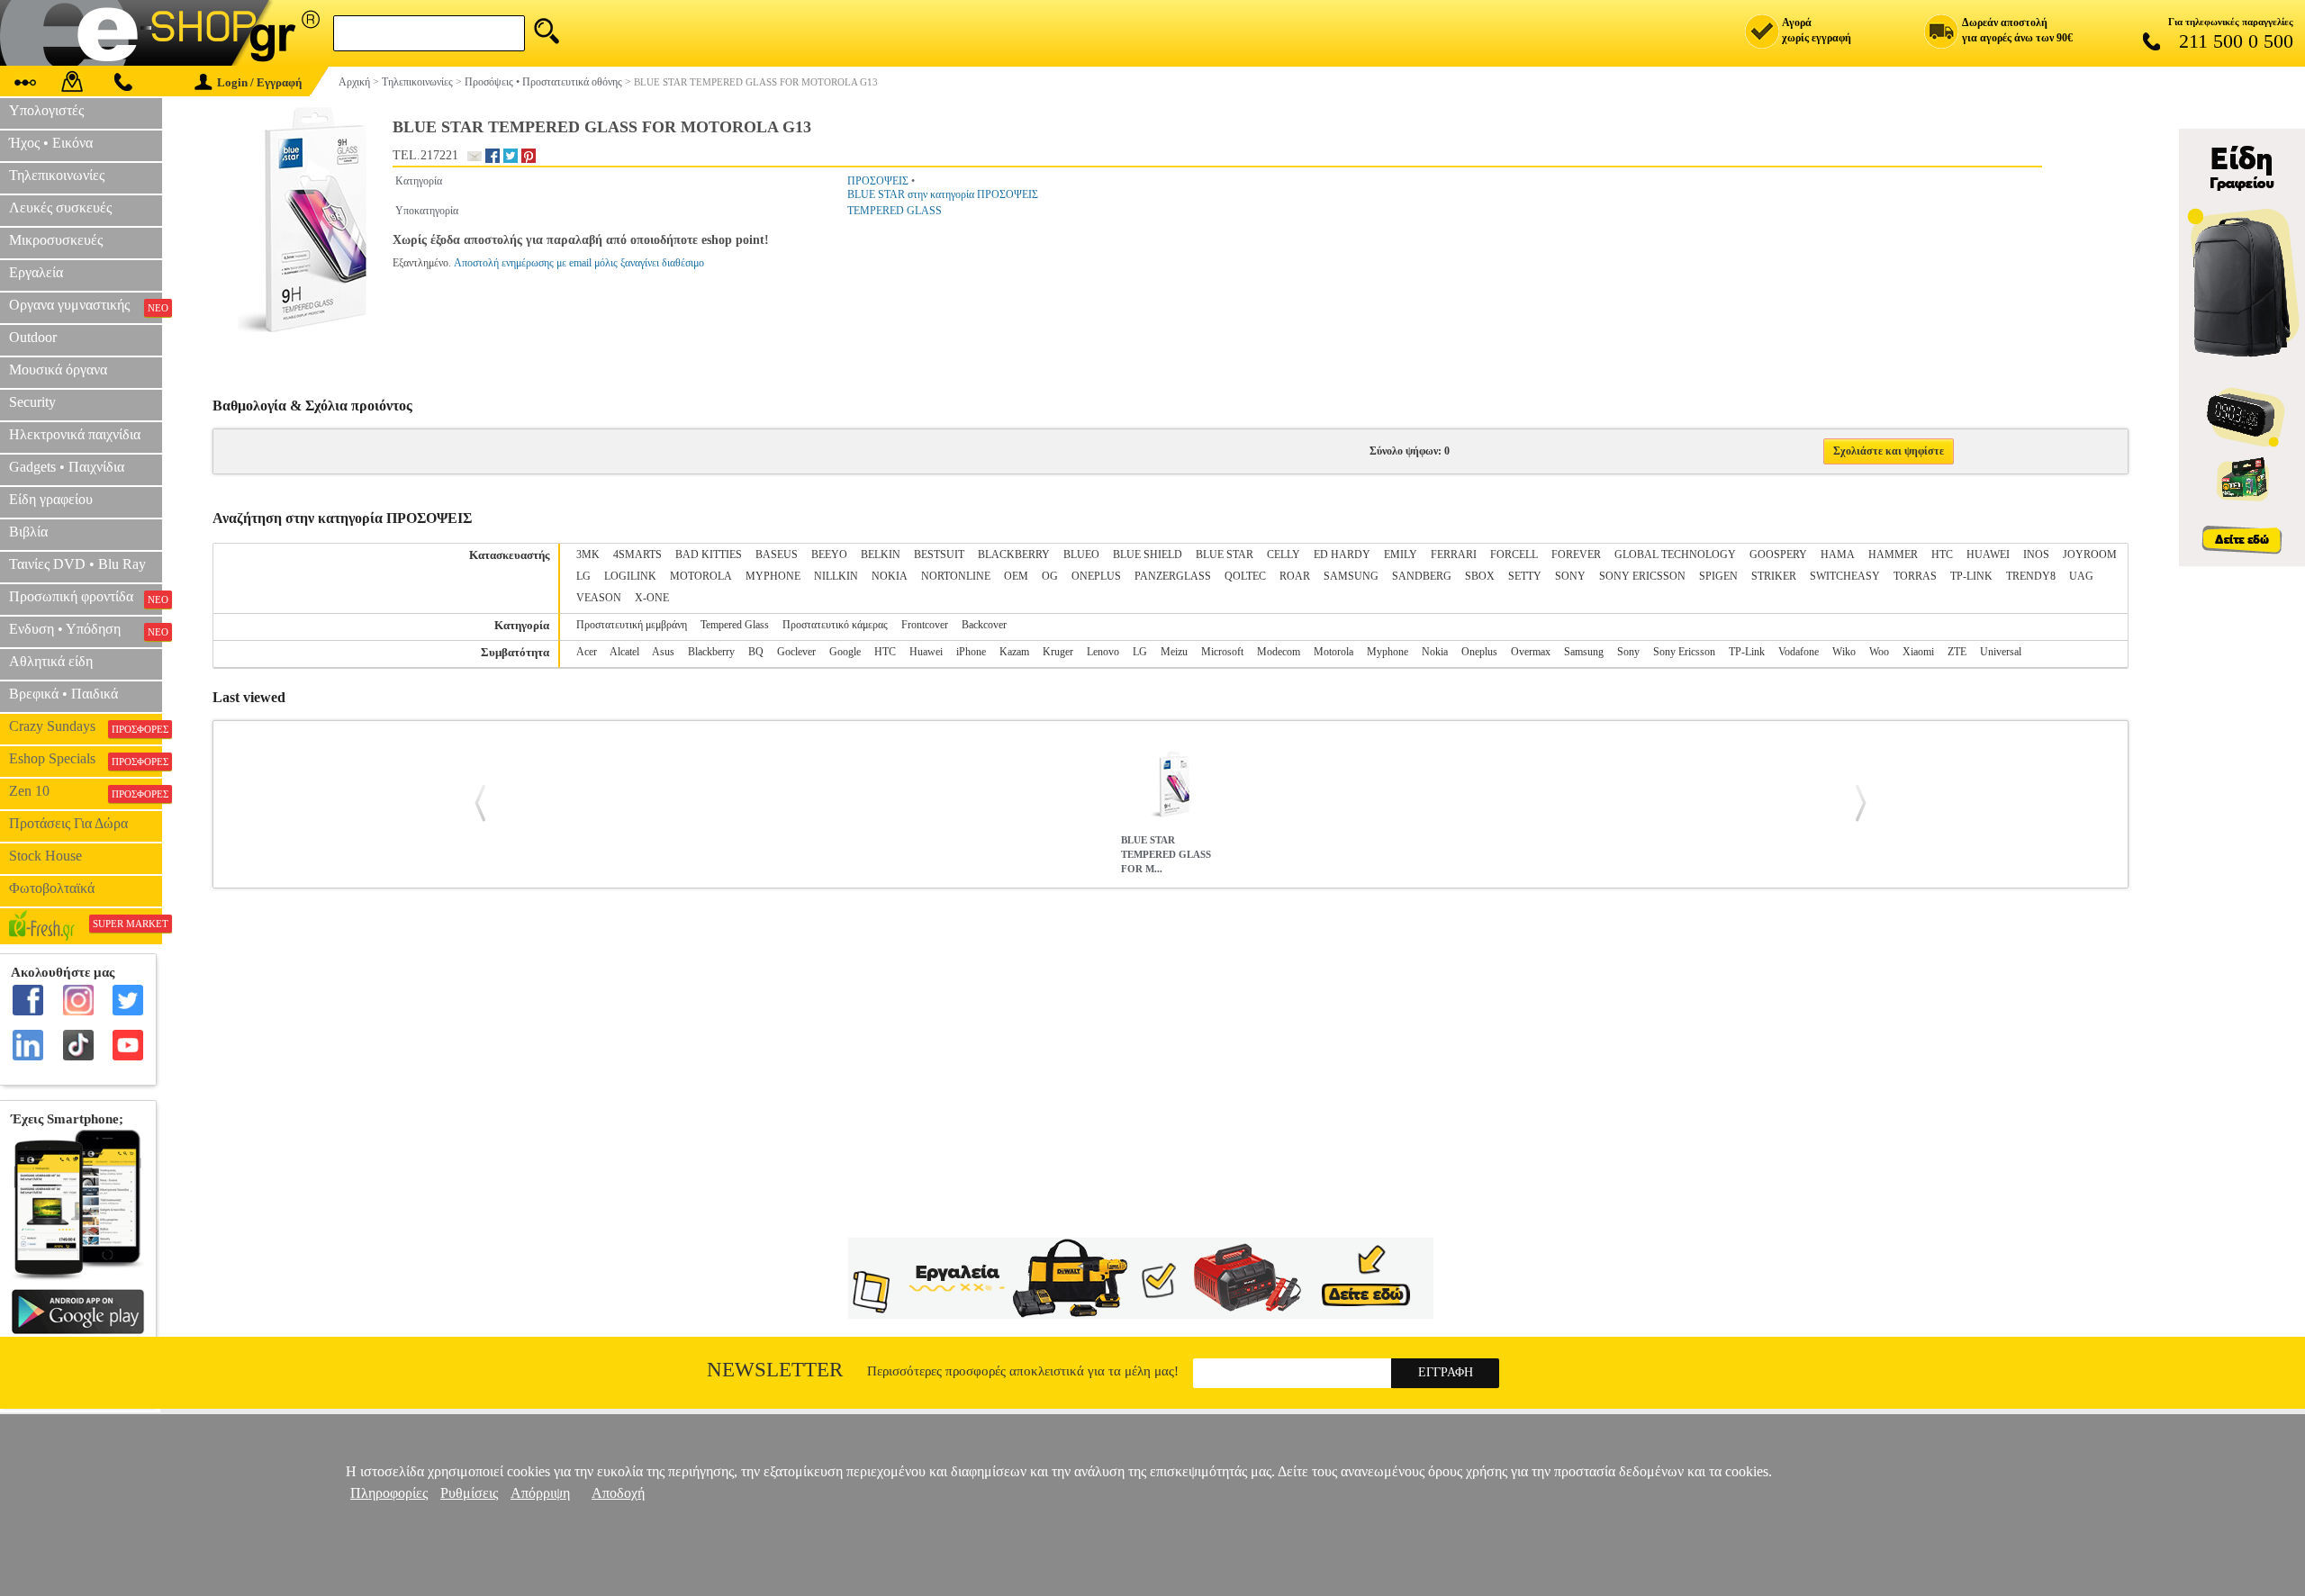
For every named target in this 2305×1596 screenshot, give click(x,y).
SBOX (1480, 576)
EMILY (1401, 555)
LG (583, 576)
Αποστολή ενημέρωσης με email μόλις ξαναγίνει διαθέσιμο (579, 263)
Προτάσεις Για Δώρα (68, 823)
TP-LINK (1971, 576)
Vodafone (1799, 652)
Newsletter (775, 1370)
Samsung (1584, 652)
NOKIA (890, 576)
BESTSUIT (939, 555)
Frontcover (925, 625)
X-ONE (652, 598)
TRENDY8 (2031, 576)
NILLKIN (836, 576)
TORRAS (1915, 576)
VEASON (599, 598)
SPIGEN (1718, 576)
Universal (2001, 652)
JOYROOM (2090, 555)
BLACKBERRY (1014, 555)
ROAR (1295, 576)
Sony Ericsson (1684, 652)
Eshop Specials (86, 759)
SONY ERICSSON (1642, 576)
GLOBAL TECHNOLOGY (1675, 555)
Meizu (1174, 652)
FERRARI (1454, 555)
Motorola (1333, 652)
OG (1050, 576)
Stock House (45, 856)
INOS (2036, 555)
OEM (1016, 576)
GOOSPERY (1778, 555)
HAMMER (1893, 555)
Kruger (1058, 652)
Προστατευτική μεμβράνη (632, 625)
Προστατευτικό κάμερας (835, 625)
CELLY (1284, 555)
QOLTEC (1245, 576)
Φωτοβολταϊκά (52, 888)
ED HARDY (1342, 555)
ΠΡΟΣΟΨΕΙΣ (878, 181)
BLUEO (1081, 555)
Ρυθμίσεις (469, 1493)
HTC (1942, 555)
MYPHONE (773, 576)
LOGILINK (630, 576)
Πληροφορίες (389, 1493)
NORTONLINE (956, 576)
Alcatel (624, 652)
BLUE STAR (1225, 555)
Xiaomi (1918, 652)
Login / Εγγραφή (259, 82)
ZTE (1957, 652)
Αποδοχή (618, 1493)
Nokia (1435, 652)
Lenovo (1103, 652)
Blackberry (711, 652)
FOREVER (1576, 555)
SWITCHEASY (1845, 576)
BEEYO (829, 555)
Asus (663, 652)
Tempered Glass (735, 625)
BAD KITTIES (709, 555)
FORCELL (1514, 555)
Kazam (1014, 652)
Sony (1628, 652)
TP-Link (1747, 652)
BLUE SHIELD (1148, 555)
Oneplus (1479, 652)
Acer (587, 652)
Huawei (926, 652)
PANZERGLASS (1173, 576)
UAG (2081, 576)
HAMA (1838, 555)
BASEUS (777, 555)
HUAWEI (1988, 555)
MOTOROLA (701, 576)
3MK (588, 555)
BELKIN (881, 555)
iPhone (971, 652)
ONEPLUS (1096, 576)
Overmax (1531, 652)
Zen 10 (86, 791)
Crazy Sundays (86, 726)
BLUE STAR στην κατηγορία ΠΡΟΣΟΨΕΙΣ (943, 194)
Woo (1879, 652)
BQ (756, 652)
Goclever (796, 652)
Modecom (1279, 652)
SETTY (1525, 576)
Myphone (1388, 652)
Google (845, 652)
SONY (1570, 576)
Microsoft (1222, 652)
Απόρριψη (540, 1493)
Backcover (984, 625)
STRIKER (1774, 576)
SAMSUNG (1351, 576)
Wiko (1844, 652)
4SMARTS (637, 555)
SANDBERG (1422, 576)
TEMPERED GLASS (895, 211)
